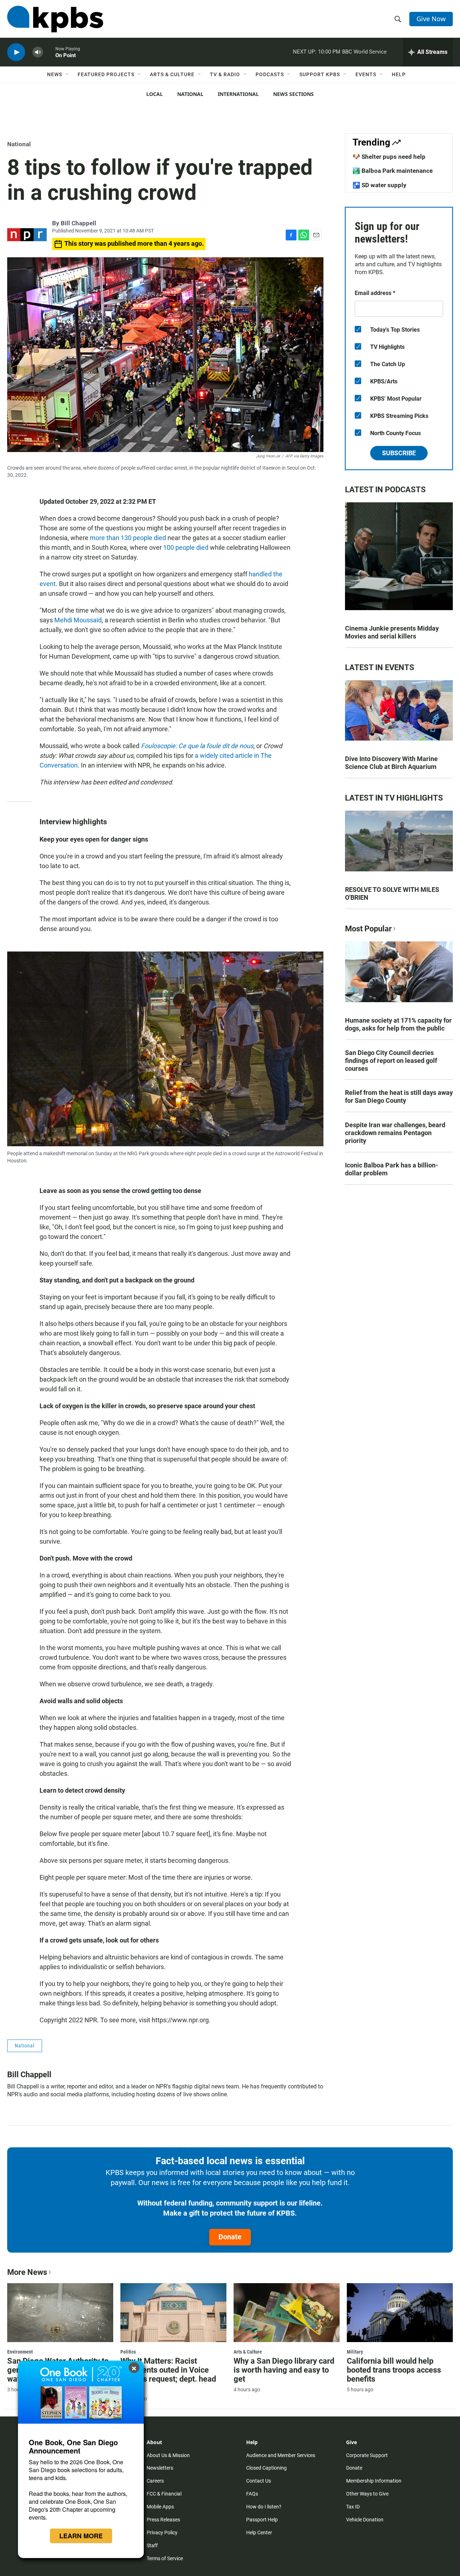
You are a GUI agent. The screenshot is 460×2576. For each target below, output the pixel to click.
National (190, 94)
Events (366, 74)
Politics (128, 2352)
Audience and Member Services (281, 2455)
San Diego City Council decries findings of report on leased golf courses (391, 1061)
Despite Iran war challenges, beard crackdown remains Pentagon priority (395, 1133)
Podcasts (270, 74)
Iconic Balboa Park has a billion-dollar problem (392, 1169)
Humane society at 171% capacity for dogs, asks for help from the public (398, 1024)
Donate (230, 2237)
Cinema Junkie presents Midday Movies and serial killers (392, 632)
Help (399, 74)
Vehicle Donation (365, 2520)
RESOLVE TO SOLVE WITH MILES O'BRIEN (392, 893)
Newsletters (160, 2468)
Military (355, 2352)
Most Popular (368, 929)
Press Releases (163, 2520)
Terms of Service (165, 2558)
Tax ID (353, 2507)
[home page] (55, 19)
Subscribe (399, 453)
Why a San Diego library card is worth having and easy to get (284, 2370)
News (55, 74)
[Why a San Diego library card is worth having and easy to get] (287, 2313)
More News (27, 2272)
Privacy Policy (162, 2533)
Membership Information (374, 2481)
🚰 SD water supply (379, 185)
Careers (155, 2481)
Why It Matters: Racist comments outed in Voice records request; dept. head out (168, 2374)
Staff (152, 2545)
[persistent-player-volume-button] (38, 52)
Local (155, 94)
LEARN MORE (81, 2536)
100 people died (186, 547)
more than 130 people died (128, 538)
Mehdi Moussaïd (78, 620)
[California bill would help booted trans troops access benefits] (400, 2313)
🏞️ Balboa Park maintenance (393, 171)
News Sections (293, 94)
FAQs (252, 2494)
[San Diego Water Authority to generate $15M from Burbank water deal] (60, 2313)
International (238, 94)
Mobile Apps (160, 2507)
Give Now (431, 19)
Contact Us (259, 2481)
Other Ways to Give (367, 2494)
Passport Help (262, 2520)
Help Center (259, 2533)
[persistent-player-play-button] (16, 52)
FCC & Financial (164, 2494)
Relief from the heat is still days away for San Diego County (399, 1096)
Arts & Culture (172, 74)
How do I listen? (264, 2507)
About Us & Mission (168, 2455)
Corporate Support (367, 2455)
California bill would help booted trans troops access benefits (394, 2370)
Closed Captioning (266, 2468)
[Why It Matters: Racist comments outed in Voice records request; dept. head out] (173, 2313)
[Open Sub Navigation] (68, 74)
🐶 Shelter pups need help (389, 157)
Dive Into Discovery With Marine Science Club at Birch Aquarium (391, 763)
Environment (20, 2352)
